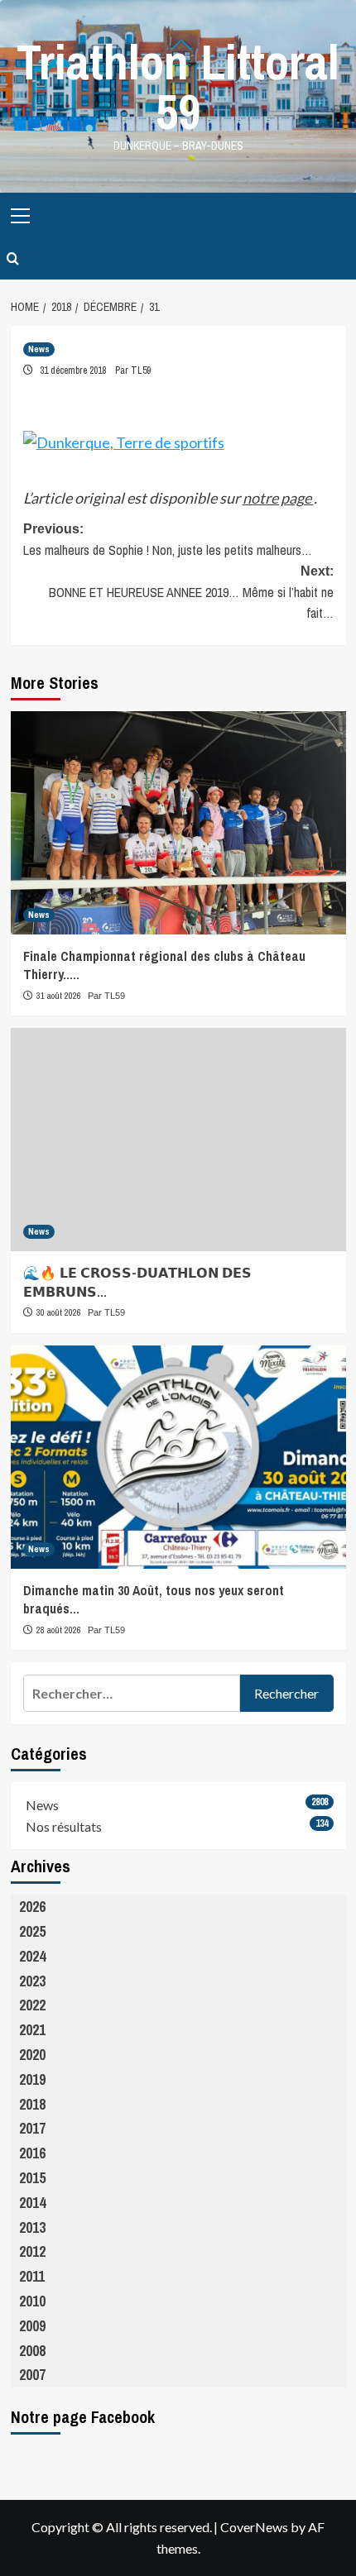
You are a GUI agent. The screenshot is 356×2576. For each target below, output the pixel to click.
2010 (32, 2301)
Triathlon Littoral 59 (178, 86)
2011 (32, 2276)
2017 (32, 2128)
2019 (32, 2079)
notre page (278, 498)
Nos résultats (64, 1826)
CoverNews (254, 2527)
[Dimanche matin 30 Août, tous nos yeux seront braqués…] (178, 1457)
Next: (191, 593)
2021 (32, 2030)
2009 (32, 2326)
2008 (32, 2351)
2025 (32, 1931)
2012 (32, 2251)
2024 (32, 1956)
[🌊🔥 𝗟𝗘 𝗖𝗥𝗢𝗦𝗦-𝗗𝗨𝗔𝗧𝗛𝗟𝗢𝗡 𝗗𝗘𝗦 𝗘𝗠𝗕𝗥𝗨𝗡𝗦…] (178, 1140)
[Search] (13, 259)
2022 (32, 2005)
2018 (32, 2104)
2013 (32, 2227)
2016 (32, 2153)
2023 (32, 1981)
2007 (32, 2375)
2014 (32, 2203)
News (39, 349)
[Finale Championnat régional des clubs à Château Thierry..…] (178, 823)
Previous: (168, 540)
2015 (32, 2178)
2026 (32, 1907)
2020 (32, 2055)
